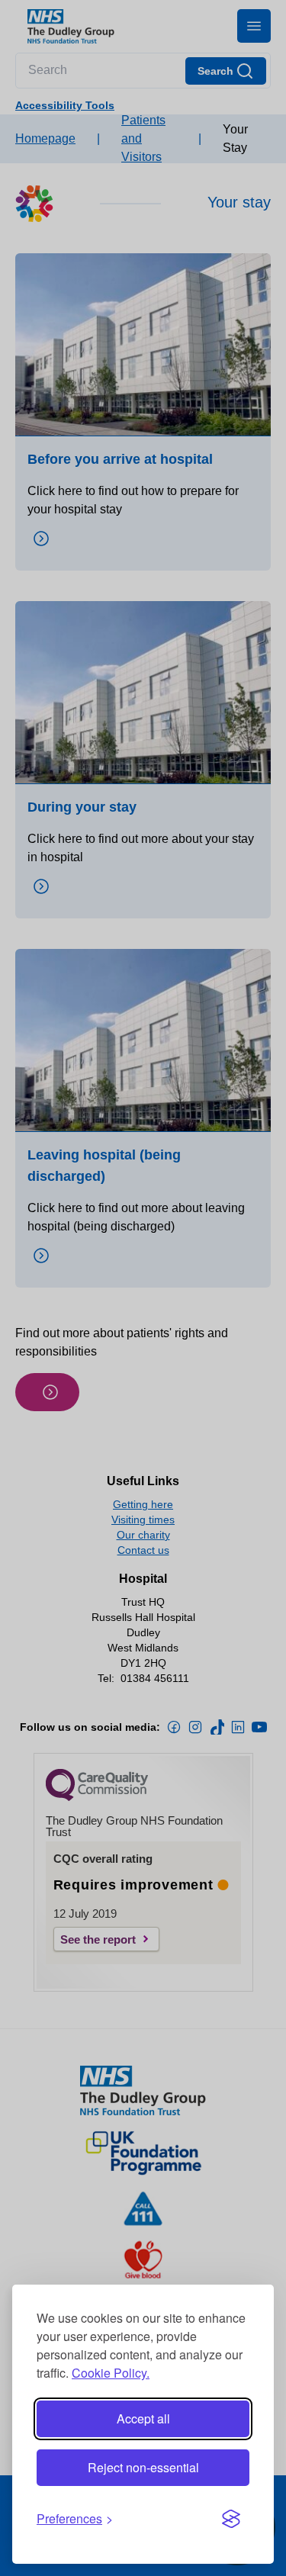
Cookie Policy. (111, 2373)
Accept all (143, 2418)
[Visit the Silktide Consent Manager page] (231, 2519)
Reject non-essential (143, 2467)
